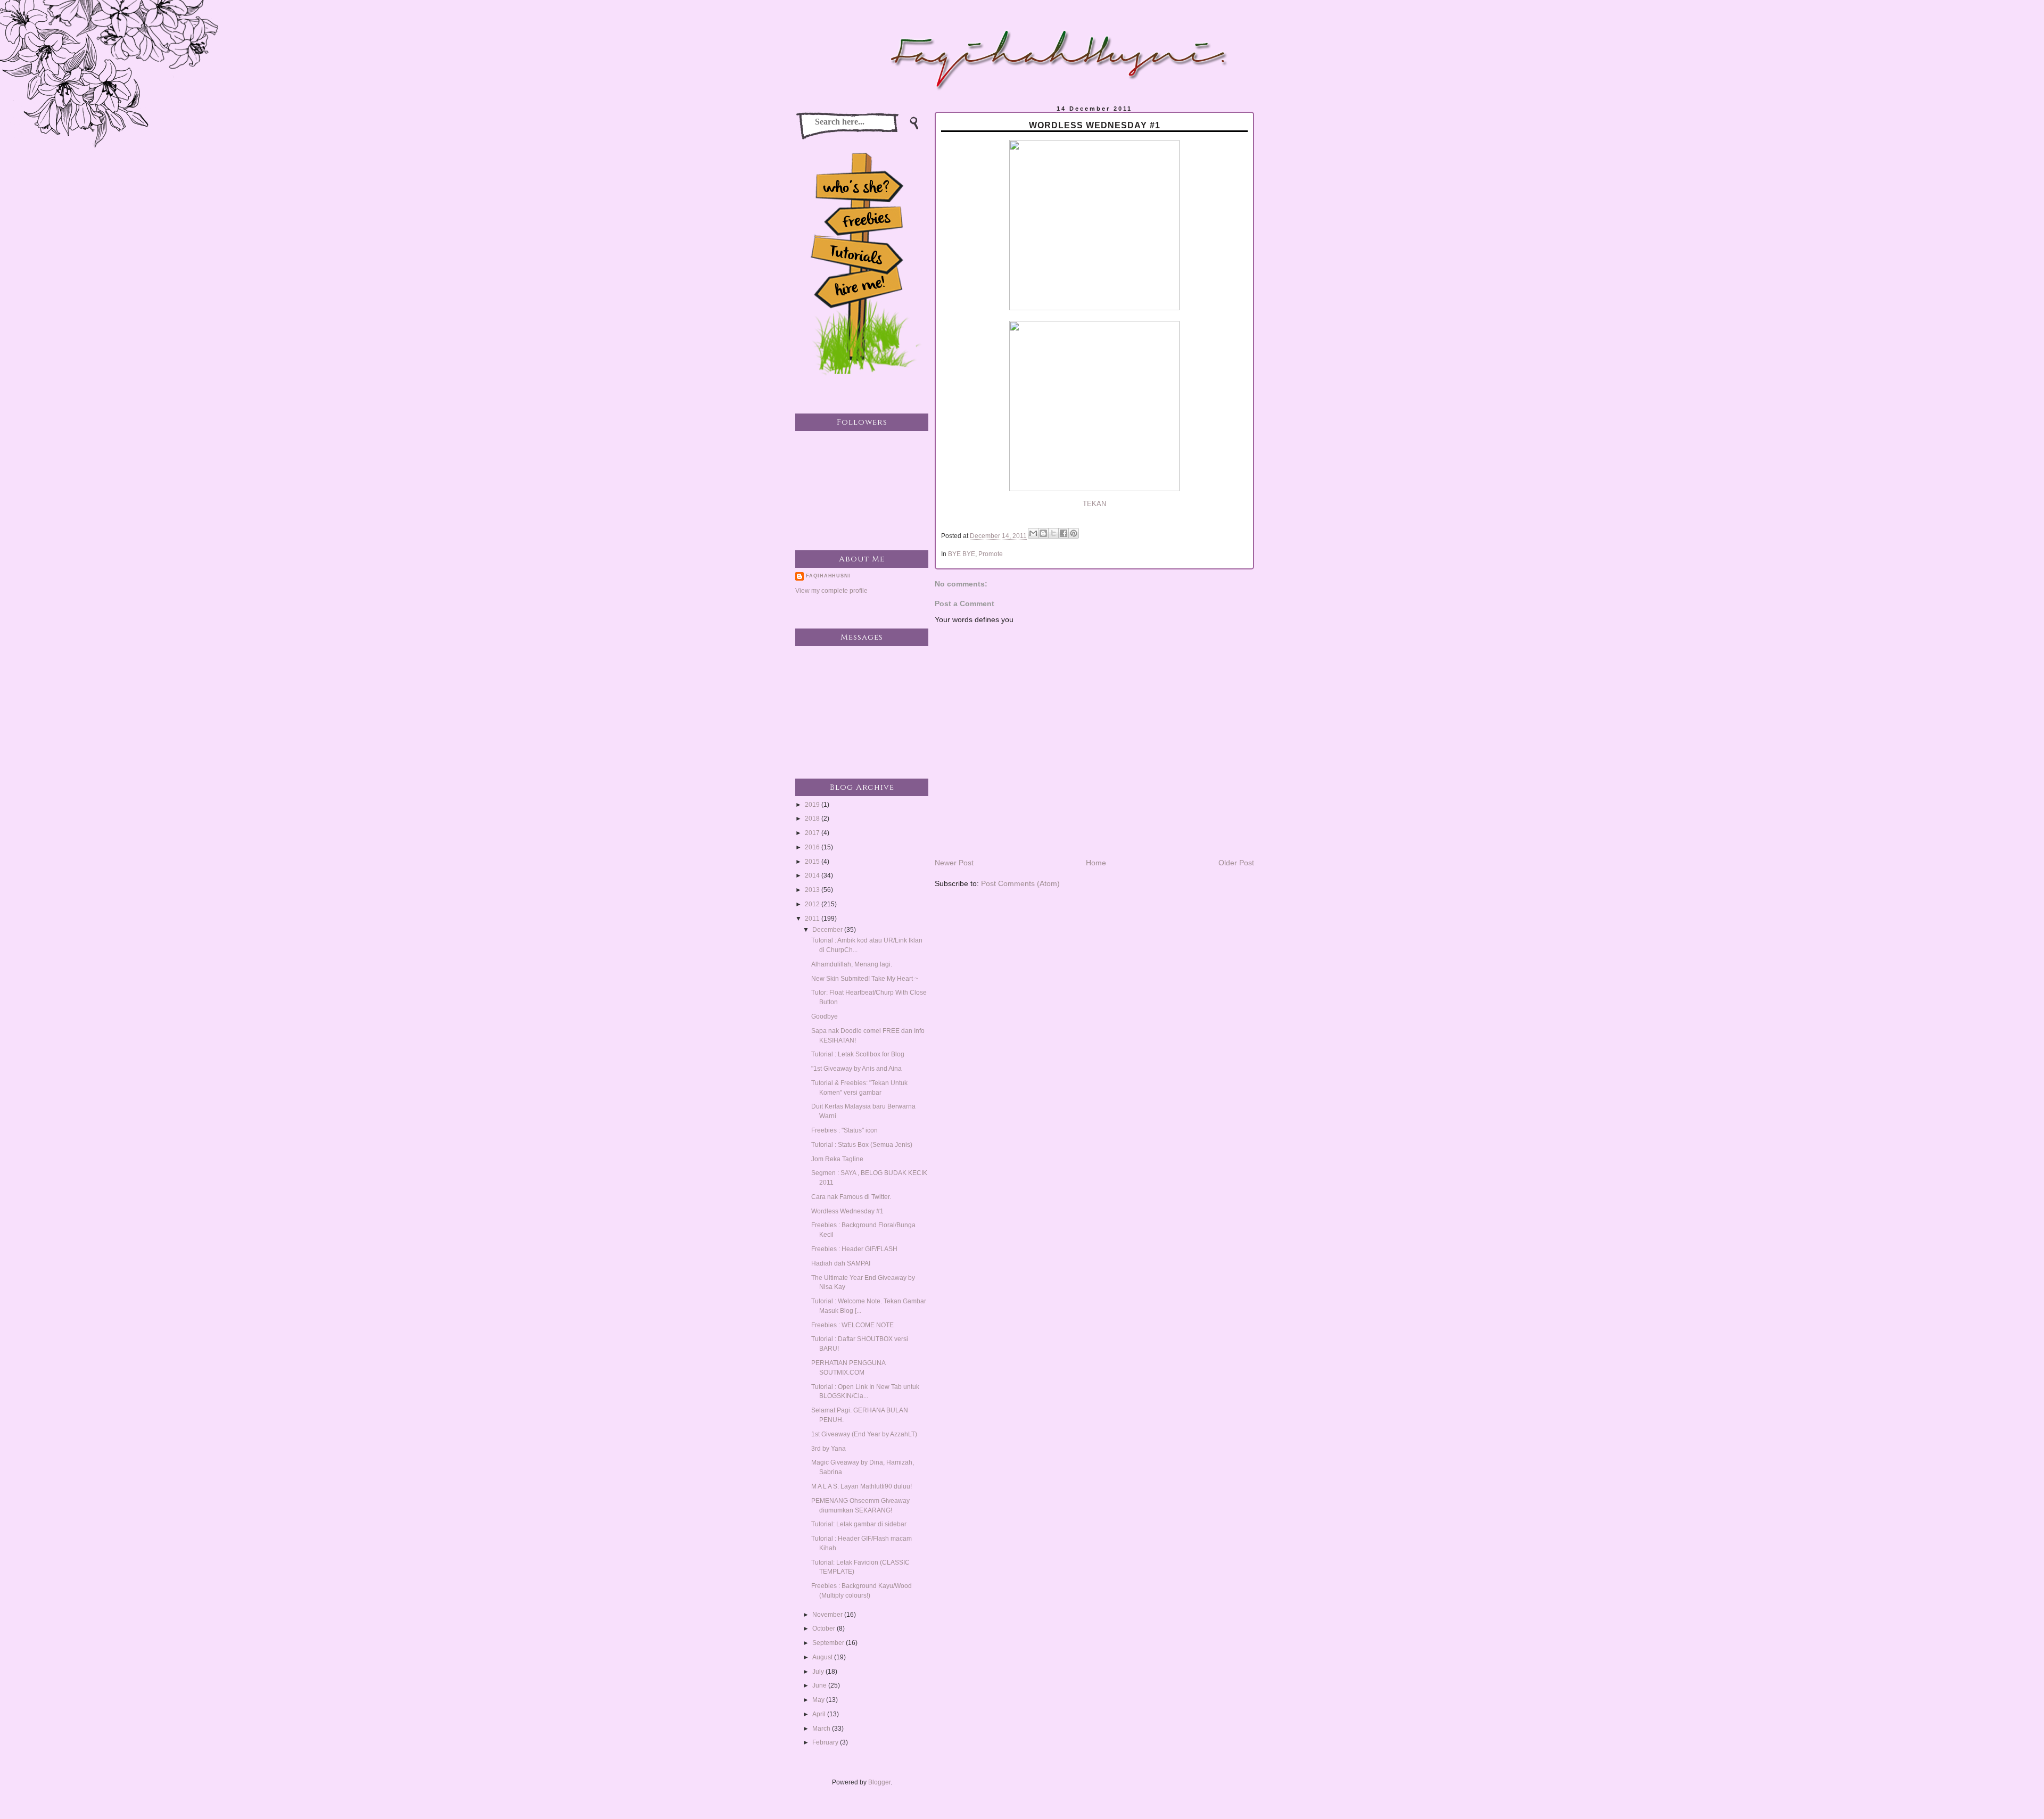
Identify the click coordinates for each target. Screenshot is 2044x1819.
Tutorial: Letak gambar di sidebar (859, 1524)
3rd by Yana (829, 1449)
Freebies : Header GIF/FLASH (854, 1249)
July (819, 1672)
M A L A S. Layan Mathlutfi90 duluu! (862, 1486)
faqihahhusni (828, 576)
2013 (813, 890)
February (826, 1742)
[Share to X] (1053, 533)
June (820, 1685)
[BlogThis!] (1043, 533)
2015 (813, 862)
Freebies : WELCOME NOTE (852, 1325)
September (829, 1643)
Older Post (1236, 863)
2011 (813, 919)
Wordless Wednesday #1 (847, 1211)
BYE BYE (962, 554)
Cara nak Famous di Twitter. (851, 1197)
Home (1096, 863)
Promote (991, 554)
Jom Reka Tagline (837, 1159)
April (820, 1714)
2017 (813, 833)
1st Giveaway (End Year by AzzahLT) (864, 1434)
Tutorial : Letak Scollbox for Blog (858, 1054)
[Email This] (1033, 533)
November (828, 1615)
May (819, 1700)
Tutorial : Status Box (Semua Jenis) (862, 1145)
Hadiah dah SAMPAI (841, 1263)
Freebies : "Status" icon (844, 1130)
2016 (813, 847)
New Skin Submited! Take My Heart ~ (865, 979)
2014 (813, 875)
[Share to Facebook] (1064, 533)
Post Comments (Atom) (1020, 883)
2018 (813, 818)
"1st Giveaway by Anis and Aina (856, 1069)
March (822, 1729)
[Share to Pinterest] (1074, 533)
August (823, 1657)
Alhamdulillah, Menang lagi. (852, 964)
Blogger (879, 1782)
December (828, 930)
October (825, 1628)
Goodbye (825, 1016)
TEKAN (1094, 504)
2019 (813, 805)
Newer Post (954, 863)
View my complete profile (831, 591)
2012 (813, 904)
